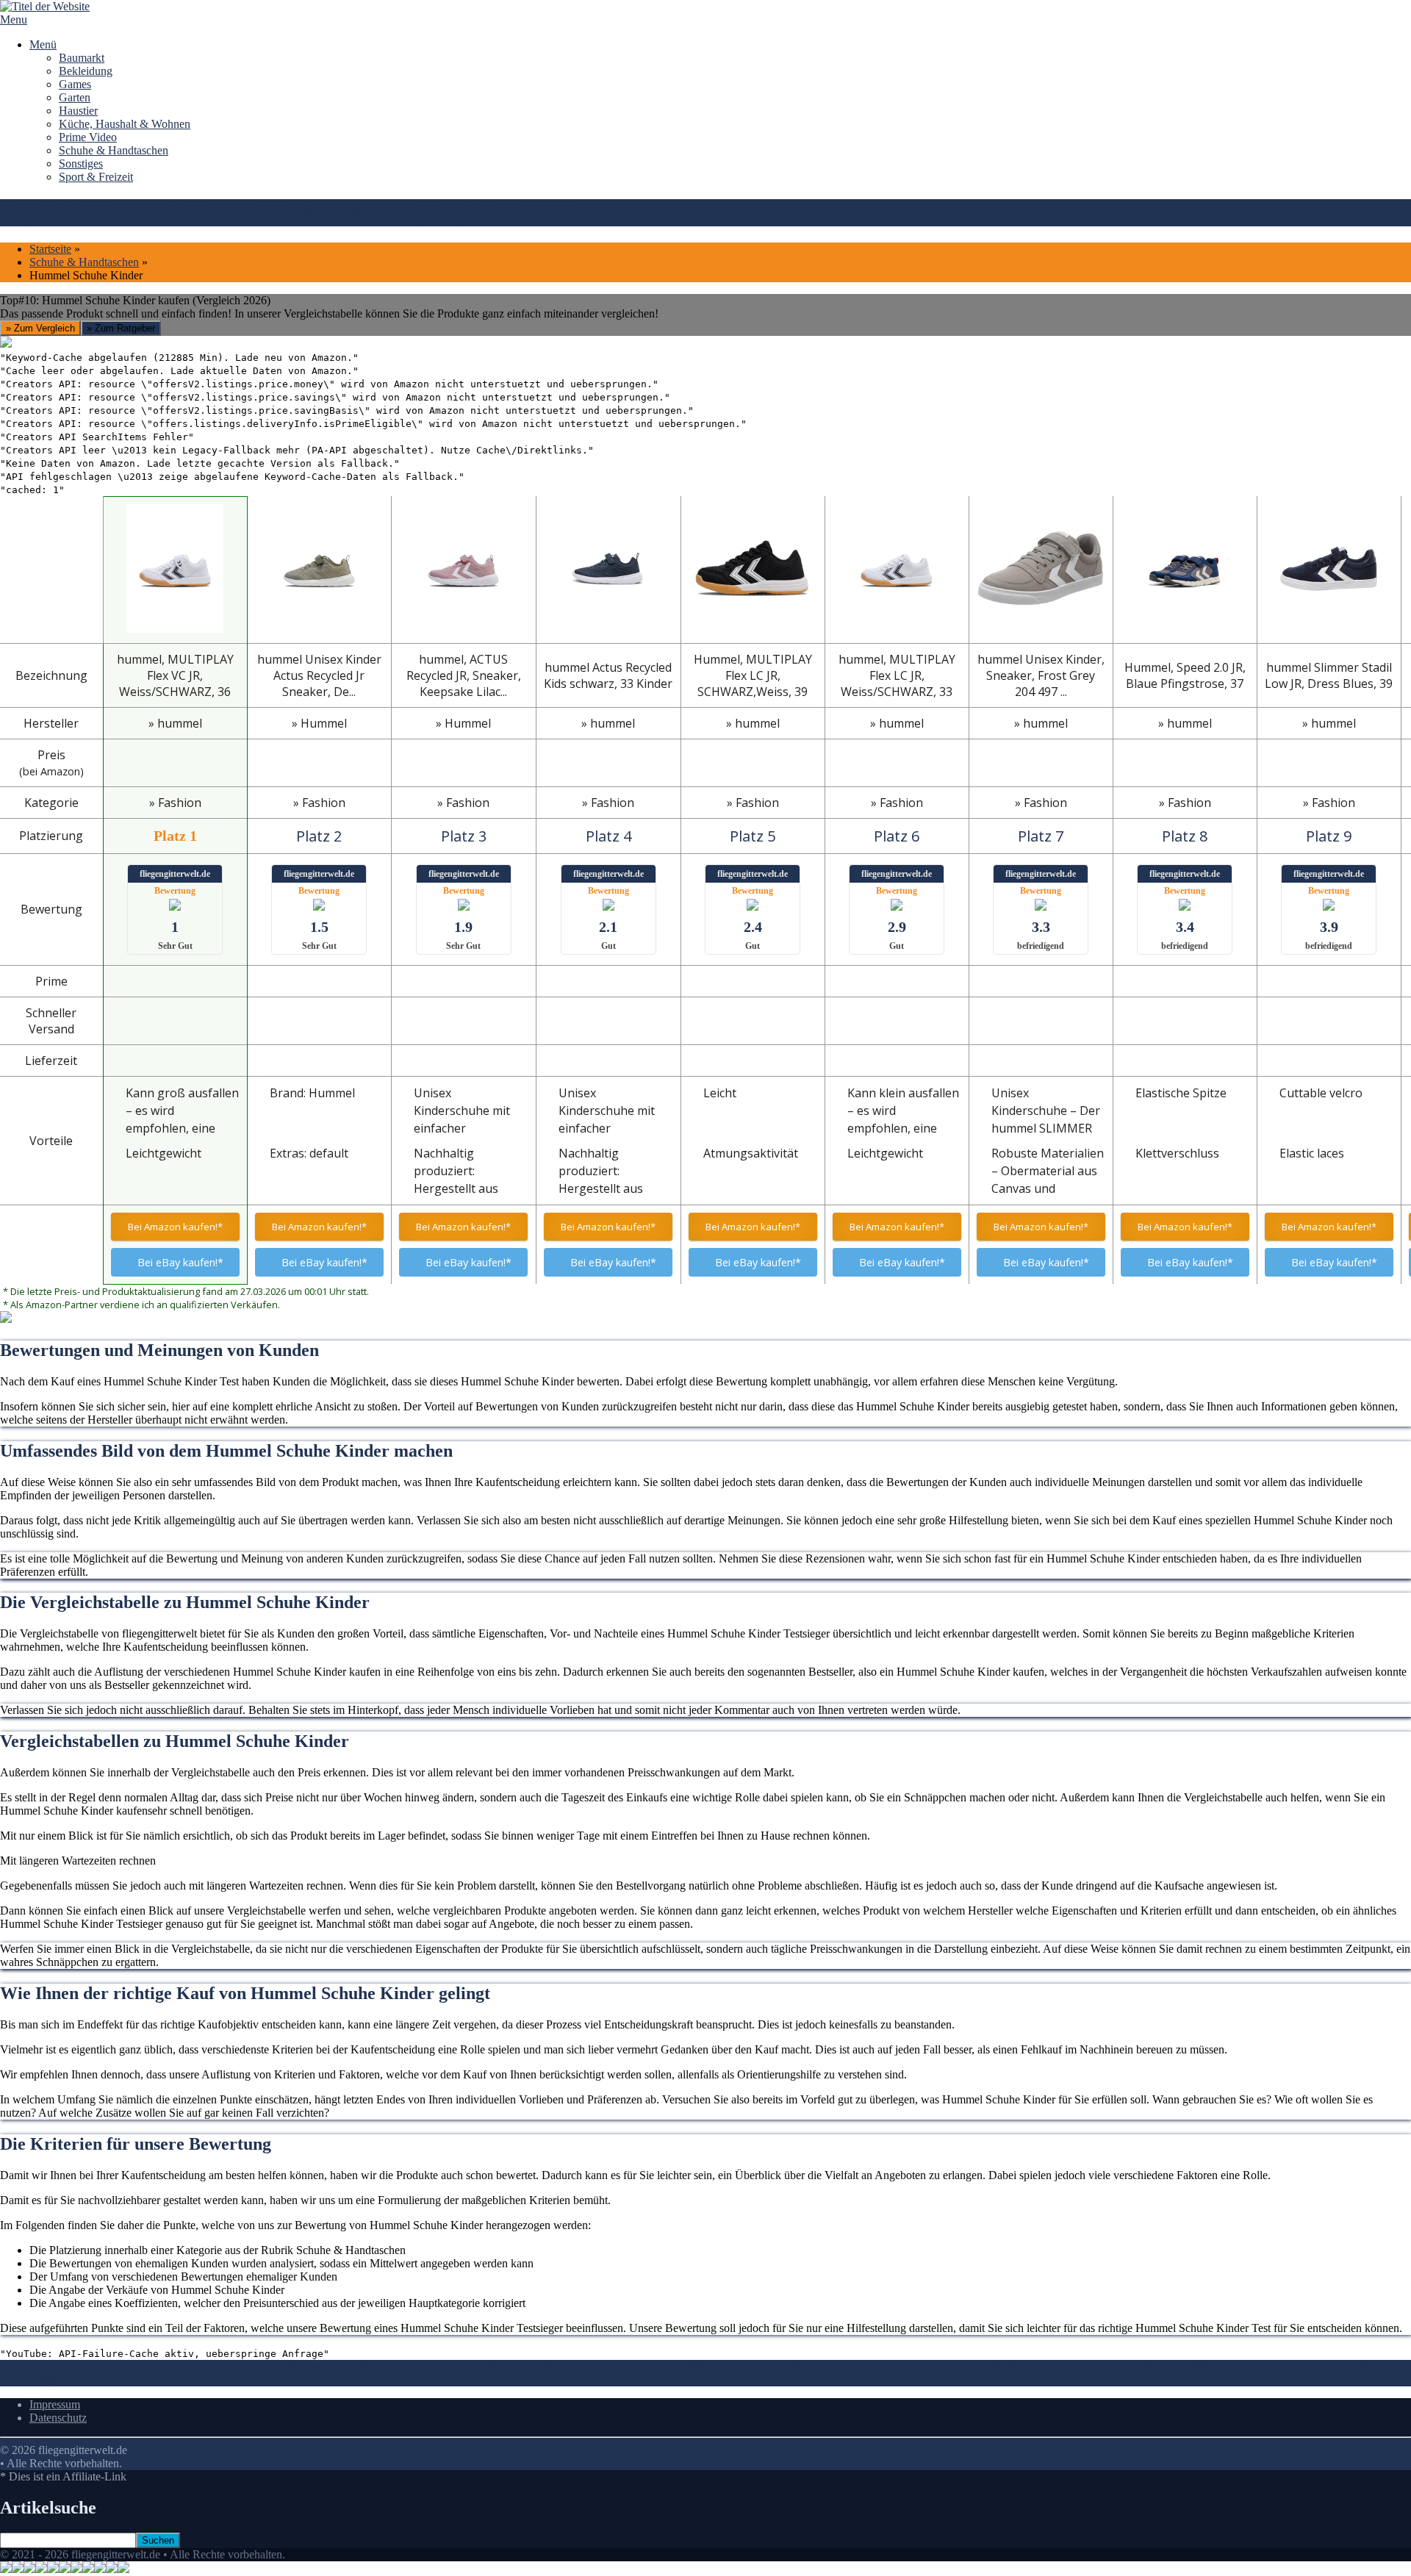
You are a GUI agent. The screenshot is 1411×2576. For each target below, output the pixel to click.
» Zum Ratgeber (121, 328)
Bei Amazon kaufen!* (175, 1227)
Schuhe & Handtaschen (114, 150)
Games (75, 84)
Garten (75, 97)
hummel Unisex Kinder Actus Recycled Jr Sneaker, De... (319, 675)
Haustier (78, 111)
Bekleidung (86, 71)
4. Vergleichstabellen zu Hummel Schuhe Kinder (860, 2366)
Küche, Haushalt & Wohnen (125, 124)
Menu (14, 19)
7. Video (73, 2379)
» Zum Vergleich (40, 328)
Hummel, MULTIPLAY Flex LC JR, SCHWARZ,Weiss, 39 (753, 675)
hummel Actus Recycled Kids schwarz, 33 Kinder (608, 675)
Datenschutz (58, 2418)
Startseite (50, 249)
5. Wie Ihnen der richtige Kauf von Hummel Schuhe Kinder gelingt (1129, 2366)
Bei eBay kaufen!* (180, 1262)
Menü (43, 44)
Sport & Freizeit (96, 177)
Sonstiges (81, 164)
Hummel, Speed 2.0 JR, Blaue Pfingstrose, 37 (1185, 675)
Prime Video (88, 137)
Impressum (55, 2404)
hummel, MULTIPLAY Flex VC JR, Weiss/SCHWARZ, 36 (175, 675)
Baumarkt (82, 58)
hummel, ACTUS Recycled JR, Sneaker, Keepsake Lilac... (464, 675)
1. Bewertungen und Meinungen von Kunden (106, 2366)
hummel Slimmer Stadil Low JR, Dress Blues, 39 (1329, 675)
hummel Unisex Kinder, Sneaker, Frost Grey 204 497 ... (1041, 675)
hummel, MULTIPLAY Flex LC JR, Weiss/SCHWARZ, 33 (897, 675)
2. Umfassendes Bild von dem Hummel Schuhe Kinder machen (359, 2366)
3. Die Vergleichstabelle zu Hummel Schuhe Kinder (626, 2366)
